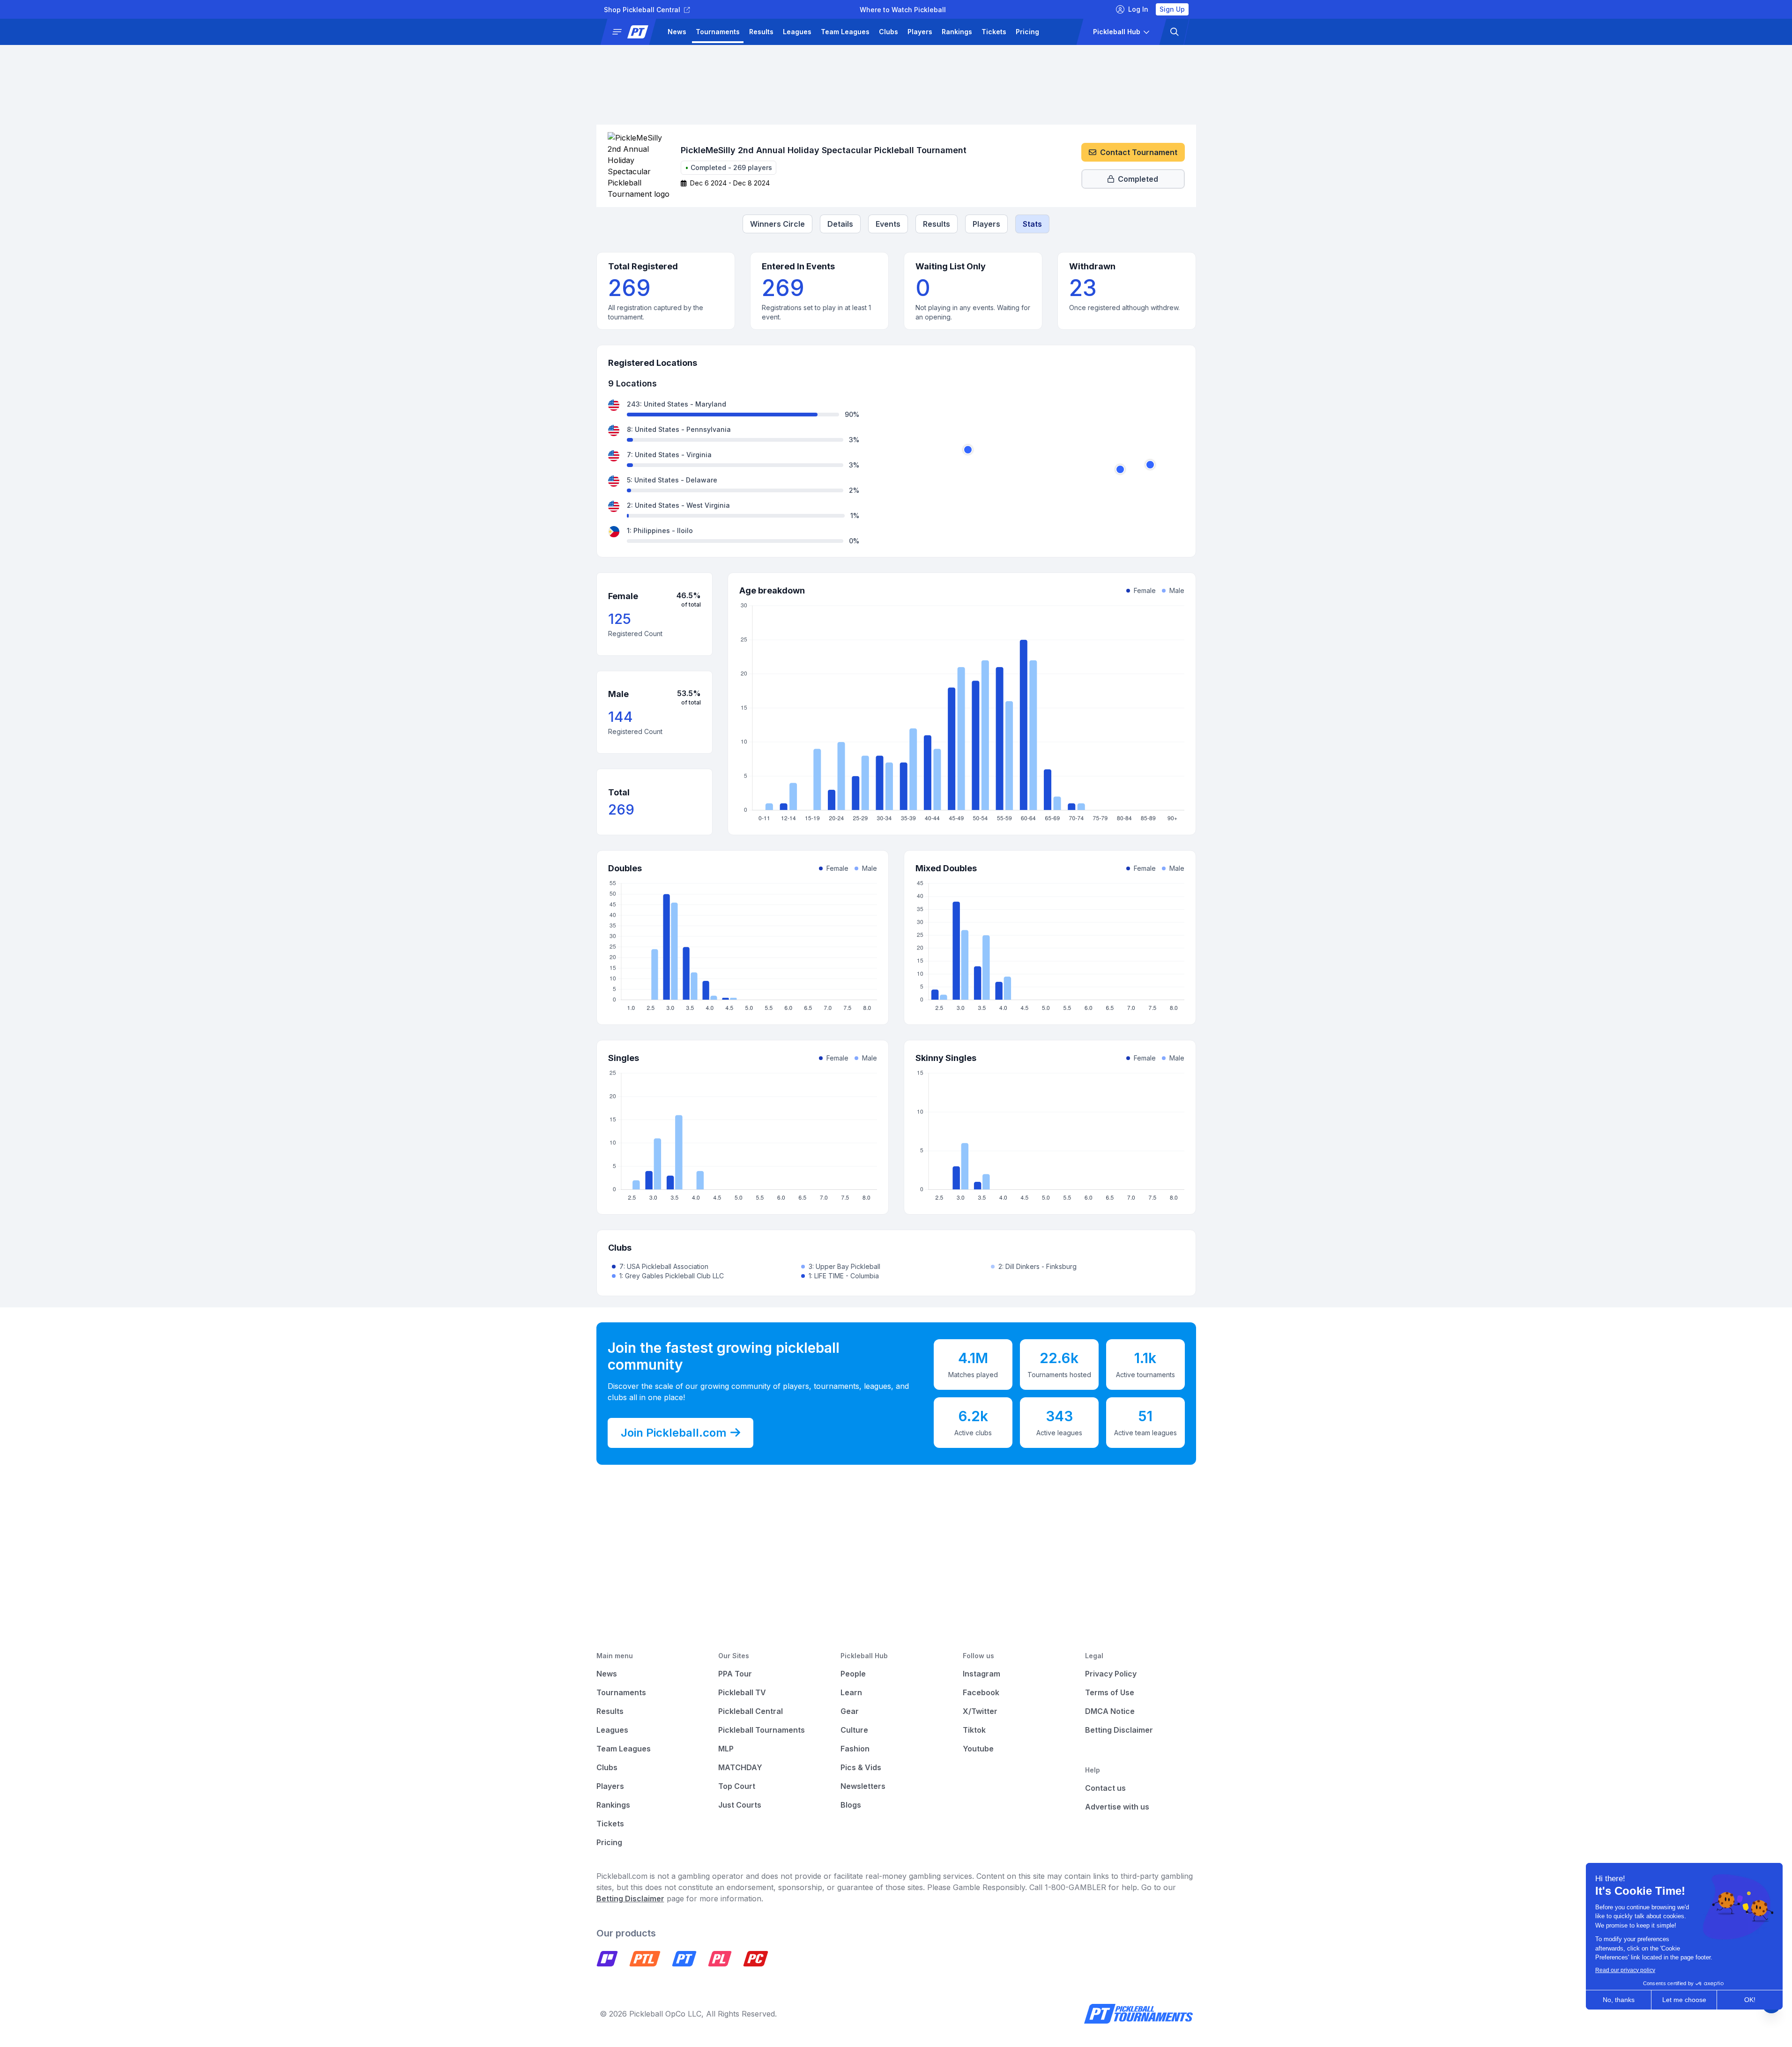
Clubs (889, 32)
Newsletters (863, 1786)
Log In (1138, 9)
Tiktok (974, 1730)
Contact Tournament (1139, 152)
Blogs (851, 1805)
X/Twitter (980, 1711)
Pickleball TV (742, 1692)
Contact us (1105, 1788)
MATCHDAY (740, 1767)
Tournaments (718, 32)
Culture (854, 1730)
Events (888, 224)
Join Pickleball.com (674, 1433)
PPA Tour (735, 1674)
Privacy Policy (1111, 1674)
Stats (1032, 224)
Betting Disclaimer (1119, 1730)
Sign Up (1172, 9)
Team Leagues (845, 32)
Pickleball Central (751, 1711)
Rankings (957, 32)
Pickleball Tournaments (762, 1730)
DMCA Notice (1110, 1711)
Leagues (797, 32)
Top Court (737, 1786)
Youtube (978, 1749)
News (677, 32)
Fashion (855, 1749)
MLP (726, 1749)
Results (761, 32)
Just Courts (740, 1805)
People (853, 1674)
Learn (851, 1692)
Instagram (982, 1674)
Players (920, 32)
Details (840, 224)
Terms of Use (1110, 1692)
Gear (850, 1711)
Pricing (1027, 32)
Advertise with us (1117, 1807)
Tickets (994, 32)
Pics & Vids (861, 1767)
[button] (632, 32)
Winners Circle (777, 224)
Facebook (981, 1692)
